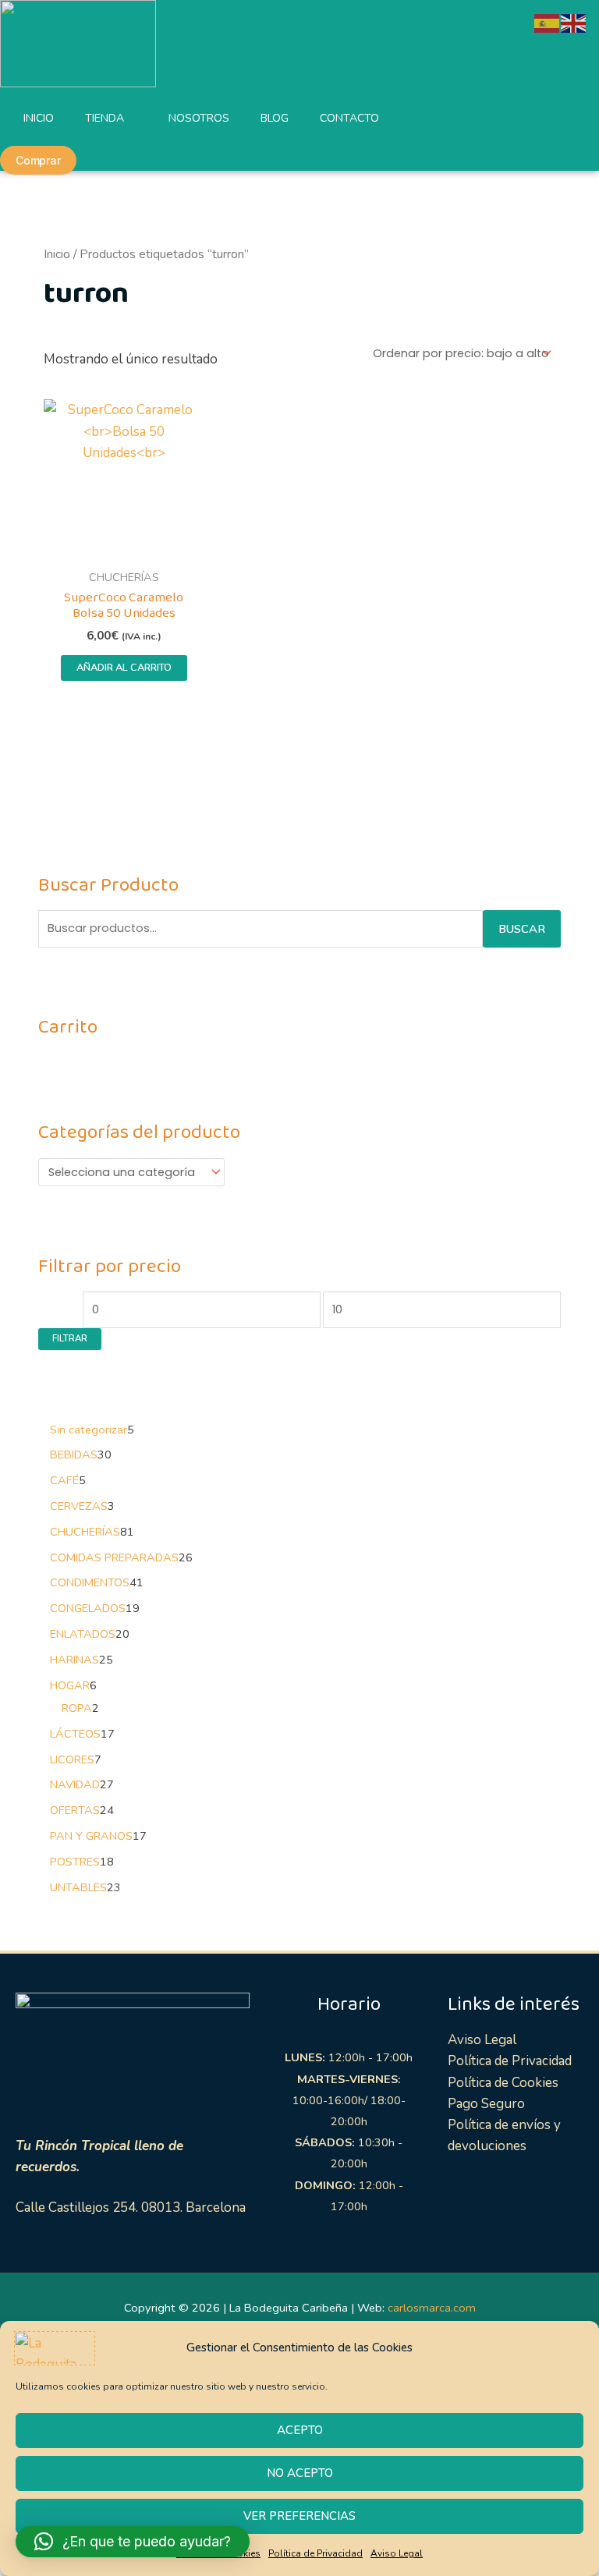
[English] (574, 22)
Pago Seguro (486, 2104)
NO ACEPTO (300, 2473)
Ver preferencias (299, 2516)
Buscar (522, 929)
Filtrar (70, 1338)
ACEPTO (300, 2430)
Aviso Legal (397, 2553)
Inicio (57, 254)
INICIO (39, 118)
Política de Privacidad (315, 2553)
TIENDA (105, 118)
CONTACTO (349, 118)
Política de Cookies (503, 2083)
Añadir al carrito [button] (124, 668)
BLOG (275, 118)
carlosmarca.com (432, 2308)
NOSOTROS (199, 118)
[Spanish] (548, 22)
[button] (133, 2542)
